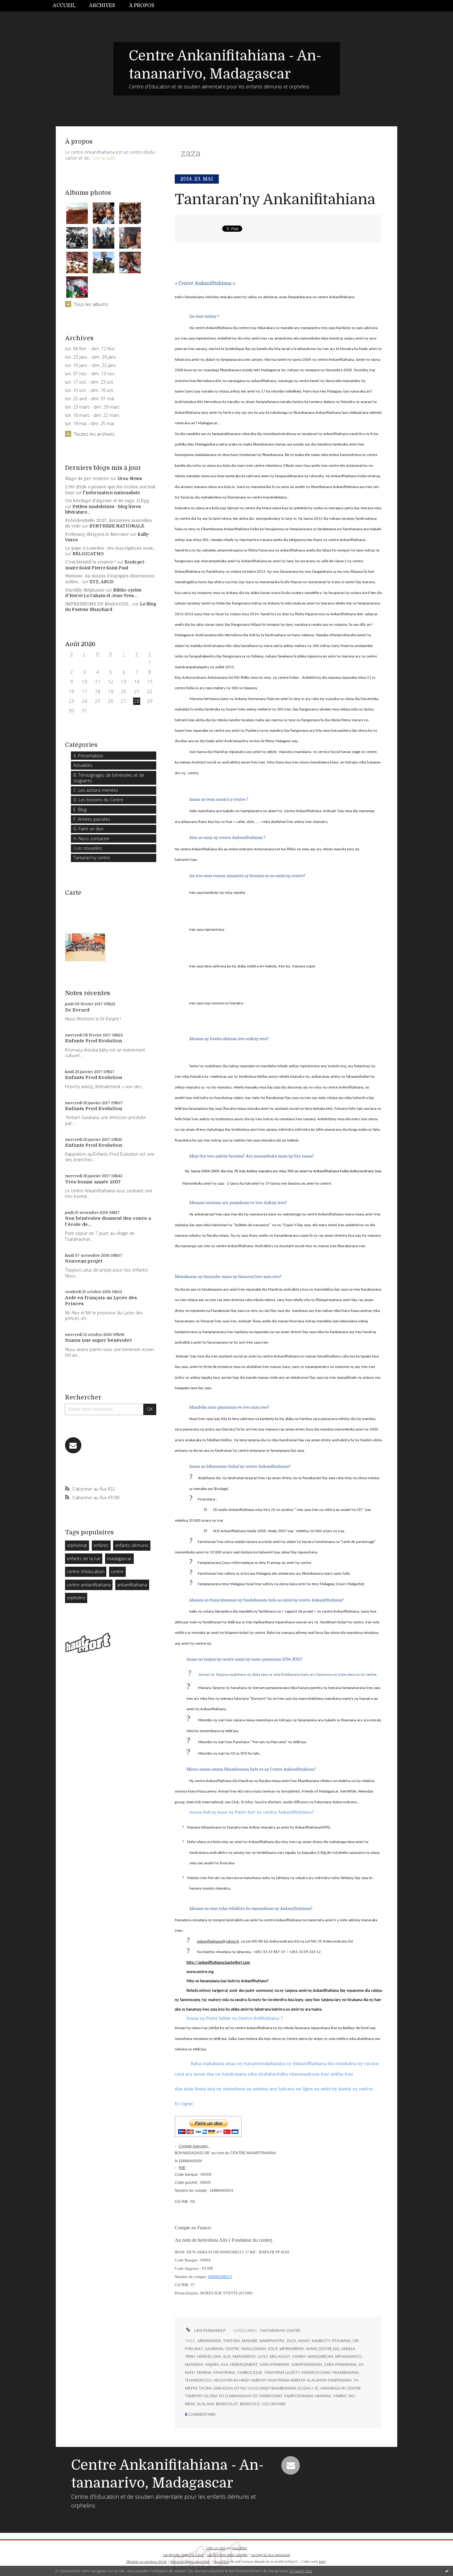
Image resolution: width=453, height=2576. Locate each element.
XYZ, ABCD (102, 582)
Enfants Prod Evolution (94, 1041)
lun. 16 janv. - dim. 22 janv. (91, 365)
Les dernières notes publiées (227, 2555)
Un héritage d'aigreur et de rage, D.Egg (107, 501)
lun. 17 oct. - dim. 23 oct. (90, 382)
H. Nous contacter (91, 838)
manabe (250, 2341)
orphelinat (77, 1545)
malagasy (280, 2356)
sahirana (214, 2349)
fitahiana (341, 2341)
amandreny (244, 2356)
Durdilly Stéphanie (85, 590)
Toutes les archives (94, 434)
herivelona (209, 2356)
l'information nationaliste (111, 493)
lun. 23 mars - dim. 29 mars (92, 407)
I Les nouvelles (88, 848)
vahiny (299, 2356)
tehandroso (198, 2380)
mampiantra (272, 2341)
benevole (250, 2404)
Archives (102, 6)
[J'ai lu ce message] (447, 2571)
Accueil (64, 6)
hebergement (244, 2364)
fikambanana (346, 2372)
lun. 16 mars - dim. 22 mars (92, 415)
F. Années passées (92, 819)
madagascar (119, 1559)
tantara (232, 2341)
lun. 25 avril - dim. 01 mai (90, 399)
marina (204, 2372)
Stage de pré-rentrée (87, 478)
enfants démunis (132, 1545)
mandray (194, 2364)
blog (322, 2562)
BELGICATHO (88, 554)
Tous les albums (91, 304)
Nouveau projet (84, 1261)
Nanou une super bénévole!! (98, 1340)
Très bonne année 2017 (93, 1182)
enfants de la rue (84, 1559)
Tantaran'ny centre (92, 858)
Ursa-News (130, 478)
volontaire (274, 2404)
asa (224, 2364)
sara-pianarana (340, 2364)
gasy (263, 2356)
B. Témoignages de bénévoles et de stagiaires (109, 778)
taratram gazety (282, 2372)
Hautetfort (239, 2548)
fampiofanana (299, 2396)
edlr (273, 2349)
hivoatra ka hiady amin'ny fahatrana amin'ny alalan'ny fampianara (283, 2380)
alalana (206, 2404)
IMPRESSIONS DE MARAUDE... (98, 604)
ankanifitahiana (132, 1585)
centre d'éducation (86, 1571)
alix (227, 2356)
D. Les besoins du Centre (98, 800)
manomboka (320, 2356)
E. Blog (80, 810)
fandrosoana (316, 2372)
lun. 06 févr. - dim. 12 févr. (90, 349)
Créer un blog (216, 2548)
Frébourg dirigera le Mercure (97, 534)
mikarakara (210, 2341)
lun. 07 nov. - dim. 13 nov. (90, 374)
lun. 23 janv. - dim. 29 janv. (91, 357)
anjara (212, 2364)
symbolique (250, 2372)
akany (304, 2341)
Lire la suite (104, 158)
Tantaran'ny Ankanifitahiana (275, 199)
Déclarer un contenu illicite (147, 2562)
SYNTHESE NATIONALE (117, 526)
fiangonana (254, 2349)
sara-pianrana (274, 2364)
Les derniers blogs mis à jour (183, 2555)
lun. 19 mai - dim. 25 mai (90, 424)
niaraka (323, 2396)
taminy (340, 2396)
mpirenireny (292, 2349)
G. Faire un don (88, 829)
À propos (142, 6)
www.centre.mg (323, 2349)
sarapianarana (307, 2364)
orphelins (76, 1598)
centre (117, 1571)
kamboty (321, 2341)
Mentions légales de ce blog (190, 2562)
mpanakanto (349, 2356)
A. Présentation (88, 756)
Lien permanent (210, 2330)
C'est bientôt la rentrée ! (90, 562)
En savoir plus (301, 2571)
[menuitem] (67, 6)
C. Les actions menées (96, 790)
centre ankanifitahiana (89, 1585)
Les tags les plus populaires (270, 2555)
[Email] (73, 1445)
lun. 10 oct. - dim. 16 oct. (90, 390)
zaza (291, 2341)
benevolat (227, 2404)
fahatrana (224, 2372)
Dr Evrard (77, 1010)
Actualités (83, 765)
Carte (73, 893)
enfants (101, 1545)
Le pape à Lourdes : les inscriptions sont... (110, 548)
